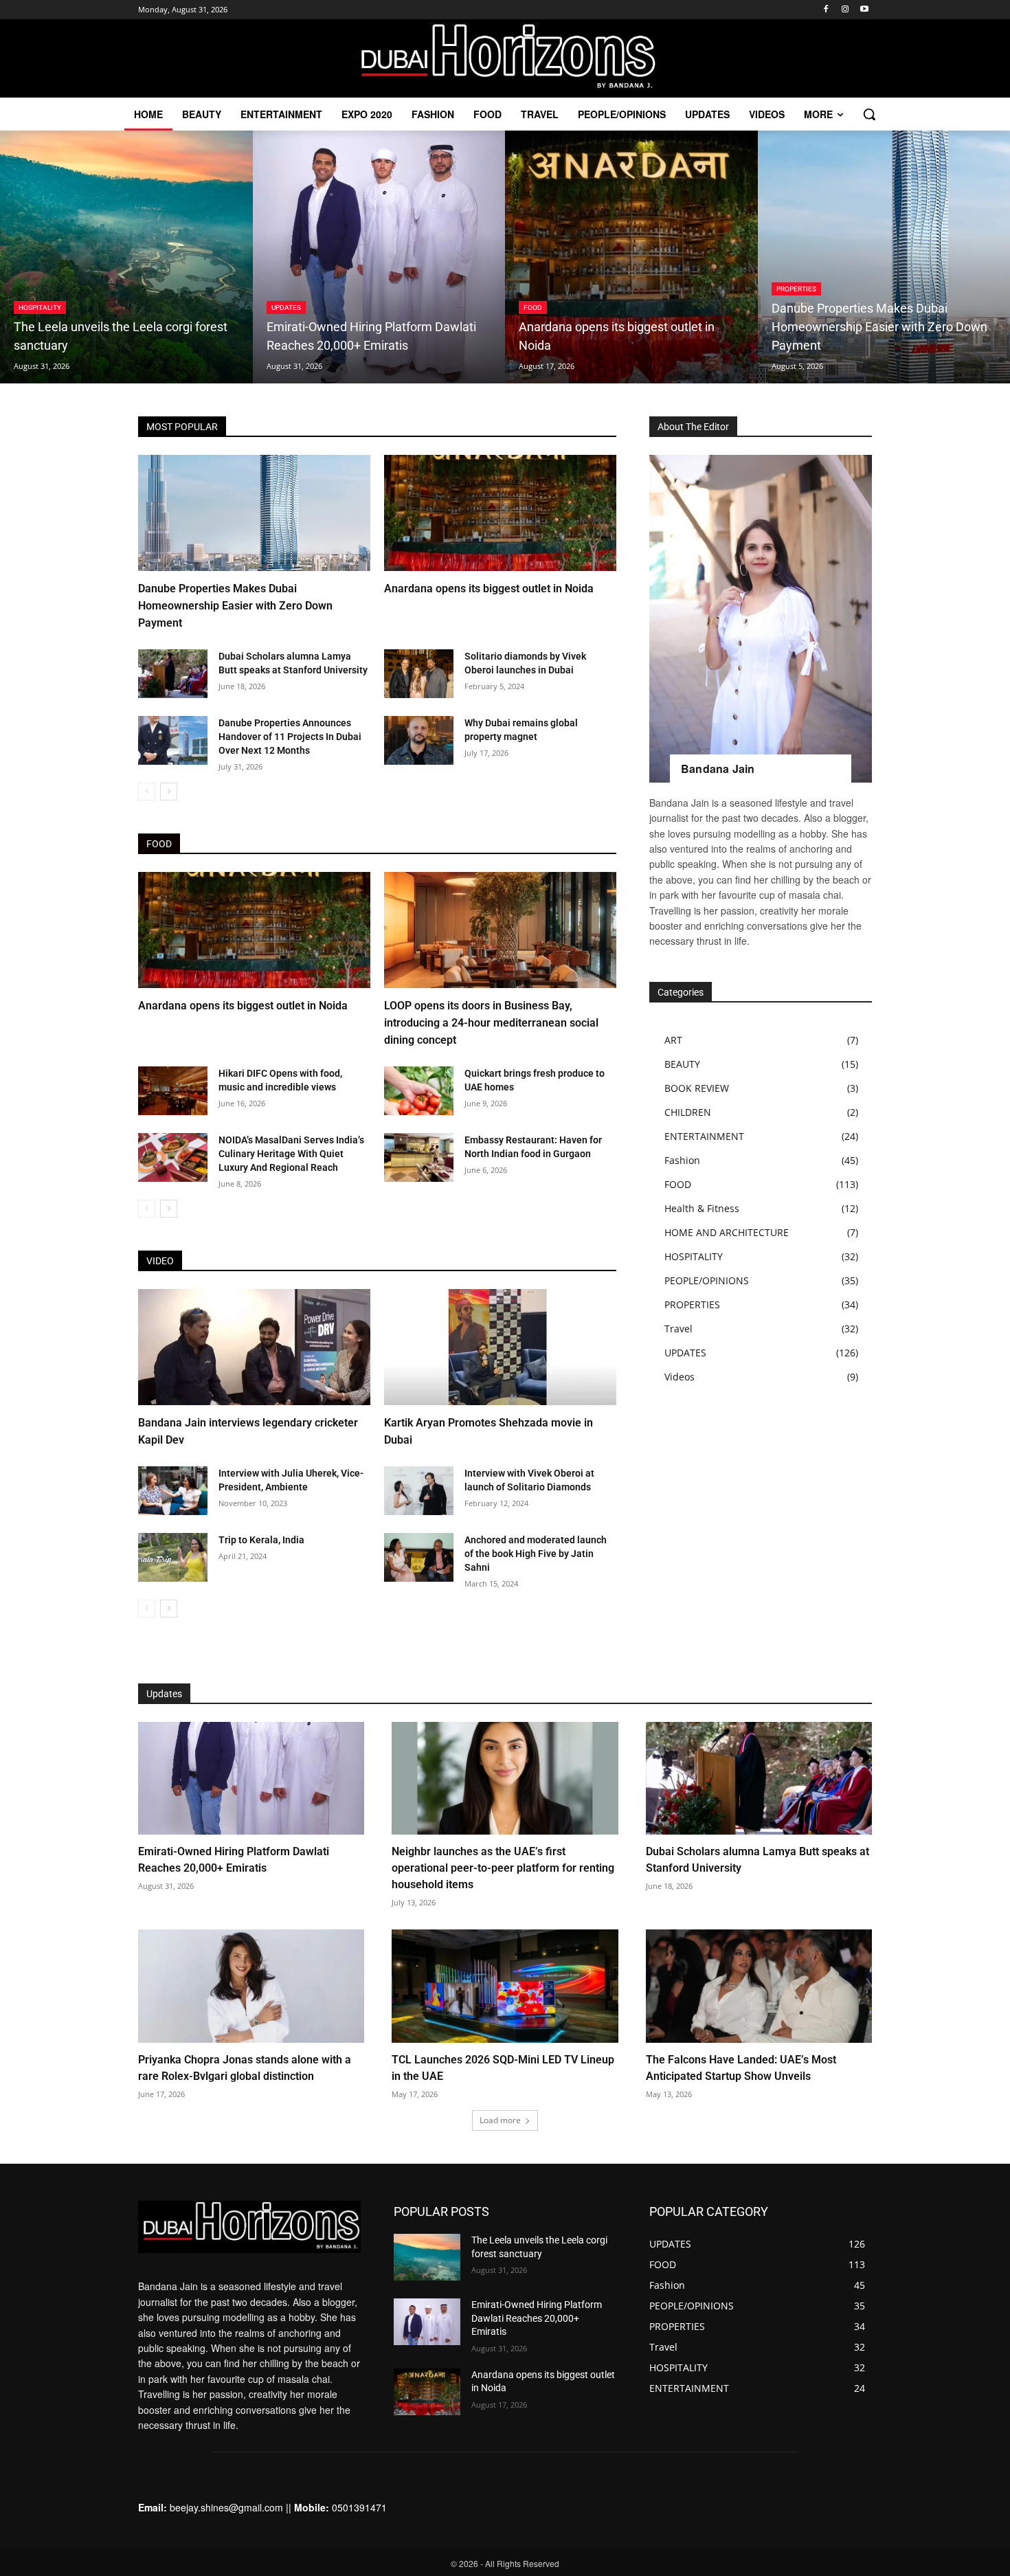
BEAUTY (682, 1064)
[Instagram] (845, 10)
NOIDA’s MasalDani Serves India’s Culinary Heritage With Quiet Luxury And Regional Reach (291, 1154)
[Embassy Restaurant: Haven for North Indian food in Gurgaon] (419, 1157)
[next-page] (169, 792)
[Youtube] (864, 10)
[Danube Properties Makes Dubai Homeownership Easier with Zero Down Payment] (254, 513)
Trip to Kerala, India (261, 1540)
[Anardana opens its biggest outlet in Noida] (631, 257)
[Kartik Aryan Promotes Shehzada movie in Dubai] (500, 1347)
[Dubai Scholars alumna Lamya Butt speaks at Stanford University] (173, 674)
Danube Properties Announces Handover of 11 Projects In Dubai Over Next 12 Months (290, 737)
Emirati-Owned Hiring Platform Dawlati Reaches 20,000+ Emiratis (537, 2318)
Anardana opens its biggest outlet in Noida (489, 589)
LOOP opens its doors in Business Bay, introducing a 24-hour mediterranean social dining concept (491, 1023)
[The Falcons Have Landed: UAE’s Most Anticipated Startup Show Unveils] (759, 1986)
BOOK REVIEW (697, 1088)
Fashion (682, 1160)
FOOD (533, 307)
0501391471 (359, 2507)
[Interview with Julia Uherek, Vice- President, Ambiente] (173, 1491)
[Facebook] (826, 10)
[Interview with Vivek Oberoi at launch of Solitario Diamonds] (419, 1491)
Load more (500, 2120)
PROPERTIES (796, 289)
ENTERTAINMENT (704, 1136)
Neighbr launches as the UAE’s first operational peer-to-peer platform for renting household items (503, 1868)
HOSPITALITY (40, 307)
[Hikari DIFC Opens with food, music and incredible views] (173, 1091)
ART (673, 1040)
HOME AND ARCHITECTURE (727, 1232)
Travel (678, 1329)
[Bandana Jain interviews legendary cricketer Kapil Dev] (254, 1347)
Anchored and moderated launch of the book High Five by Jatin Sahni (536, 1554)
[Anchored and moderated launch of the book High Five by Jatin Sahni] (419, 1557)
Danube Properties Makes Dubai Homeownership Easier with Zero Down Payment (235, 606)
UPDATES (286, 307)
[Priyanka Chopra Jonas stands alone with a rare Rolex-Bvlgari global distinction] (251, 1986)
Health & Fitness (702, 1208)
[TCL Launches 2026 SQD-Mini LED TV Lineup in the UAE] (505, 1986)
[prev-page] (147, 792)
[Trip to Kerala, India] (173, 1557)
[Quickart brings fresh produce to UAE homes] (419, 1091)
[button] (869, 114)
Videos (680, 1377)
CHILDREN (688, 1112)
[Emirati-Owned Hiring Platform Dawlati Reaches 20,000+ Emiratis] (379, 257)
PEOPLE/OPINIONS (707, 1280)
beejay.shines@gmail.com (226, 2507)
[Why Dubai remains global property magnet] (419, 740)
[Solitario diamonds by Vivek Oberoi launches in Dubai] (419, 674)
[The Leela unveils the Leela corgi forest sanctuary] (126, 257)
